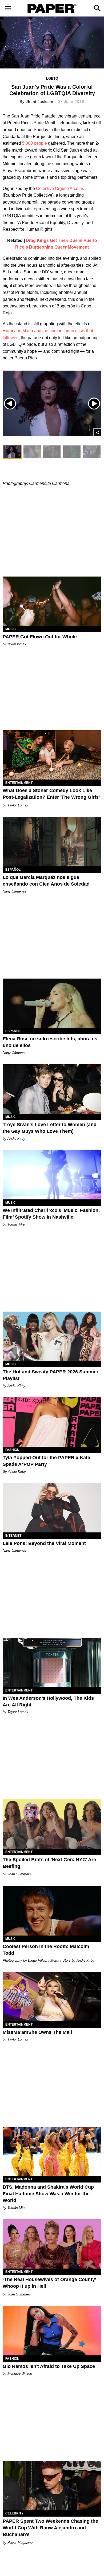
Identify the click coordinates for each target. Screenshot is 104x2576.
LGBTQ (52, 78)
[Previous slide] (10, 403)
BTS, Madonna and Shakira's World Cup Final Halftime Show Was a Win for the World (48, 2194)
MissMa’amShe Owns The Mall (37, 2032)
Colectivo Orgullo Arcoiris (59, 188)
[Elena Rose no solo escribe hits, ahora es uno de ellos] (52, 1003)
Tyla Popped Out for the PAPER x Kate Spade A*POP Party (46, 1461)
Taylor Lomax (18, 805)
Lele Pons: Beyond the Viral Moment (44, 1543)
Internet (13, 1536)
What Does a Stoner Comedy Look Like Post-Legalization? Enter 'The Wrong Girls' (51, 794)
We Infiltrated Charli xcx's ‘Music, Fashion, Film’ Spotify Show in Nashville (51, 1214)
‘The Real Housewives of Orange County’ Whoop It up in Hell (49, 2283)
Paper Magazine (20, 2543)
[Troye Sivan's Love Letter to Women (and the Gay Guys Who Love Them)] (52, 1089)
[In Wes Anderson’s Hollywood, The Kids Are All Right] (52, 1663)
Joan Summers (19, 1874)
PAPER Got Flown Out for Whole (40, 637)
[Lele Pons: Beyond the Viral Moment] (52, 1508)
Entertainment (19, 783)
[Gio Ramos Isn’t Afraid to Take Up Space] (52, 2331)
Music (11, 629)
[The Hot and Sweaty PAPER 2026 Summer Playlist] (52, 1336)
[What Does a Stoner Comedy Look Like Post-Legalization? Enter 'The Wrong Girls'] (52, 755)
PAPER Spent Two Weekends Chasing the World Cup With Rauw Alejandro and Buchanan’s (50, 2528)
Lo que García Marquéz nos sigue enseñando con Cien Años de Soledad (46, 881)
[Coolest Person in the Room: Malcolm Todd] (52, 1911)
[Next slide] (94, 403)
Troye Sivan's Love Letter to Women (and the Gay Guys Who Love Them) (50, 1128)
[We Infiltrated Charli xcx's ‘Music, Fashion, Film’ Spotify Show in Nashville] (52, 1175)
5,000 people (34, 143)
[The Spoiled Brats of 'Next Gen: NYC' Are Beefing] (52, 1824)
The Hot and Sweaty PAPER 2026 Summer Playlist (51, 1375)
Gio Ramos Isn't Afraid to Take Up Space (49, 2366)
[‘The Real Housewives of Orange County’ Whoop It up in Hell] (52, 2244)
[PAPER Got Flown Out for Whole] (52, 601)
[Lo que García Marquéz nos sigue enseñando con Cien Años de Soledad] (52, 842)
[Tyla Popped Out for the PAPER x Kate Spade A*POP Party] (52, 1422)
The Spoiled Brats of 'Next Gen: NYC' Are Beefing (49, 1863)
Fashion (12, 1450)
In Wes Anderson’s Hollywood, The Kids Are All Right (48, 1701)
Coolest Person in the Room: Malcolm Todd (46, 1950)
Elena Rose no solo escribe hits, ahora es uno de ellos (50, 1042)
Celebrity (14, 2513)
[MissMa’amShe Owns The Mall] (52, 1997)
